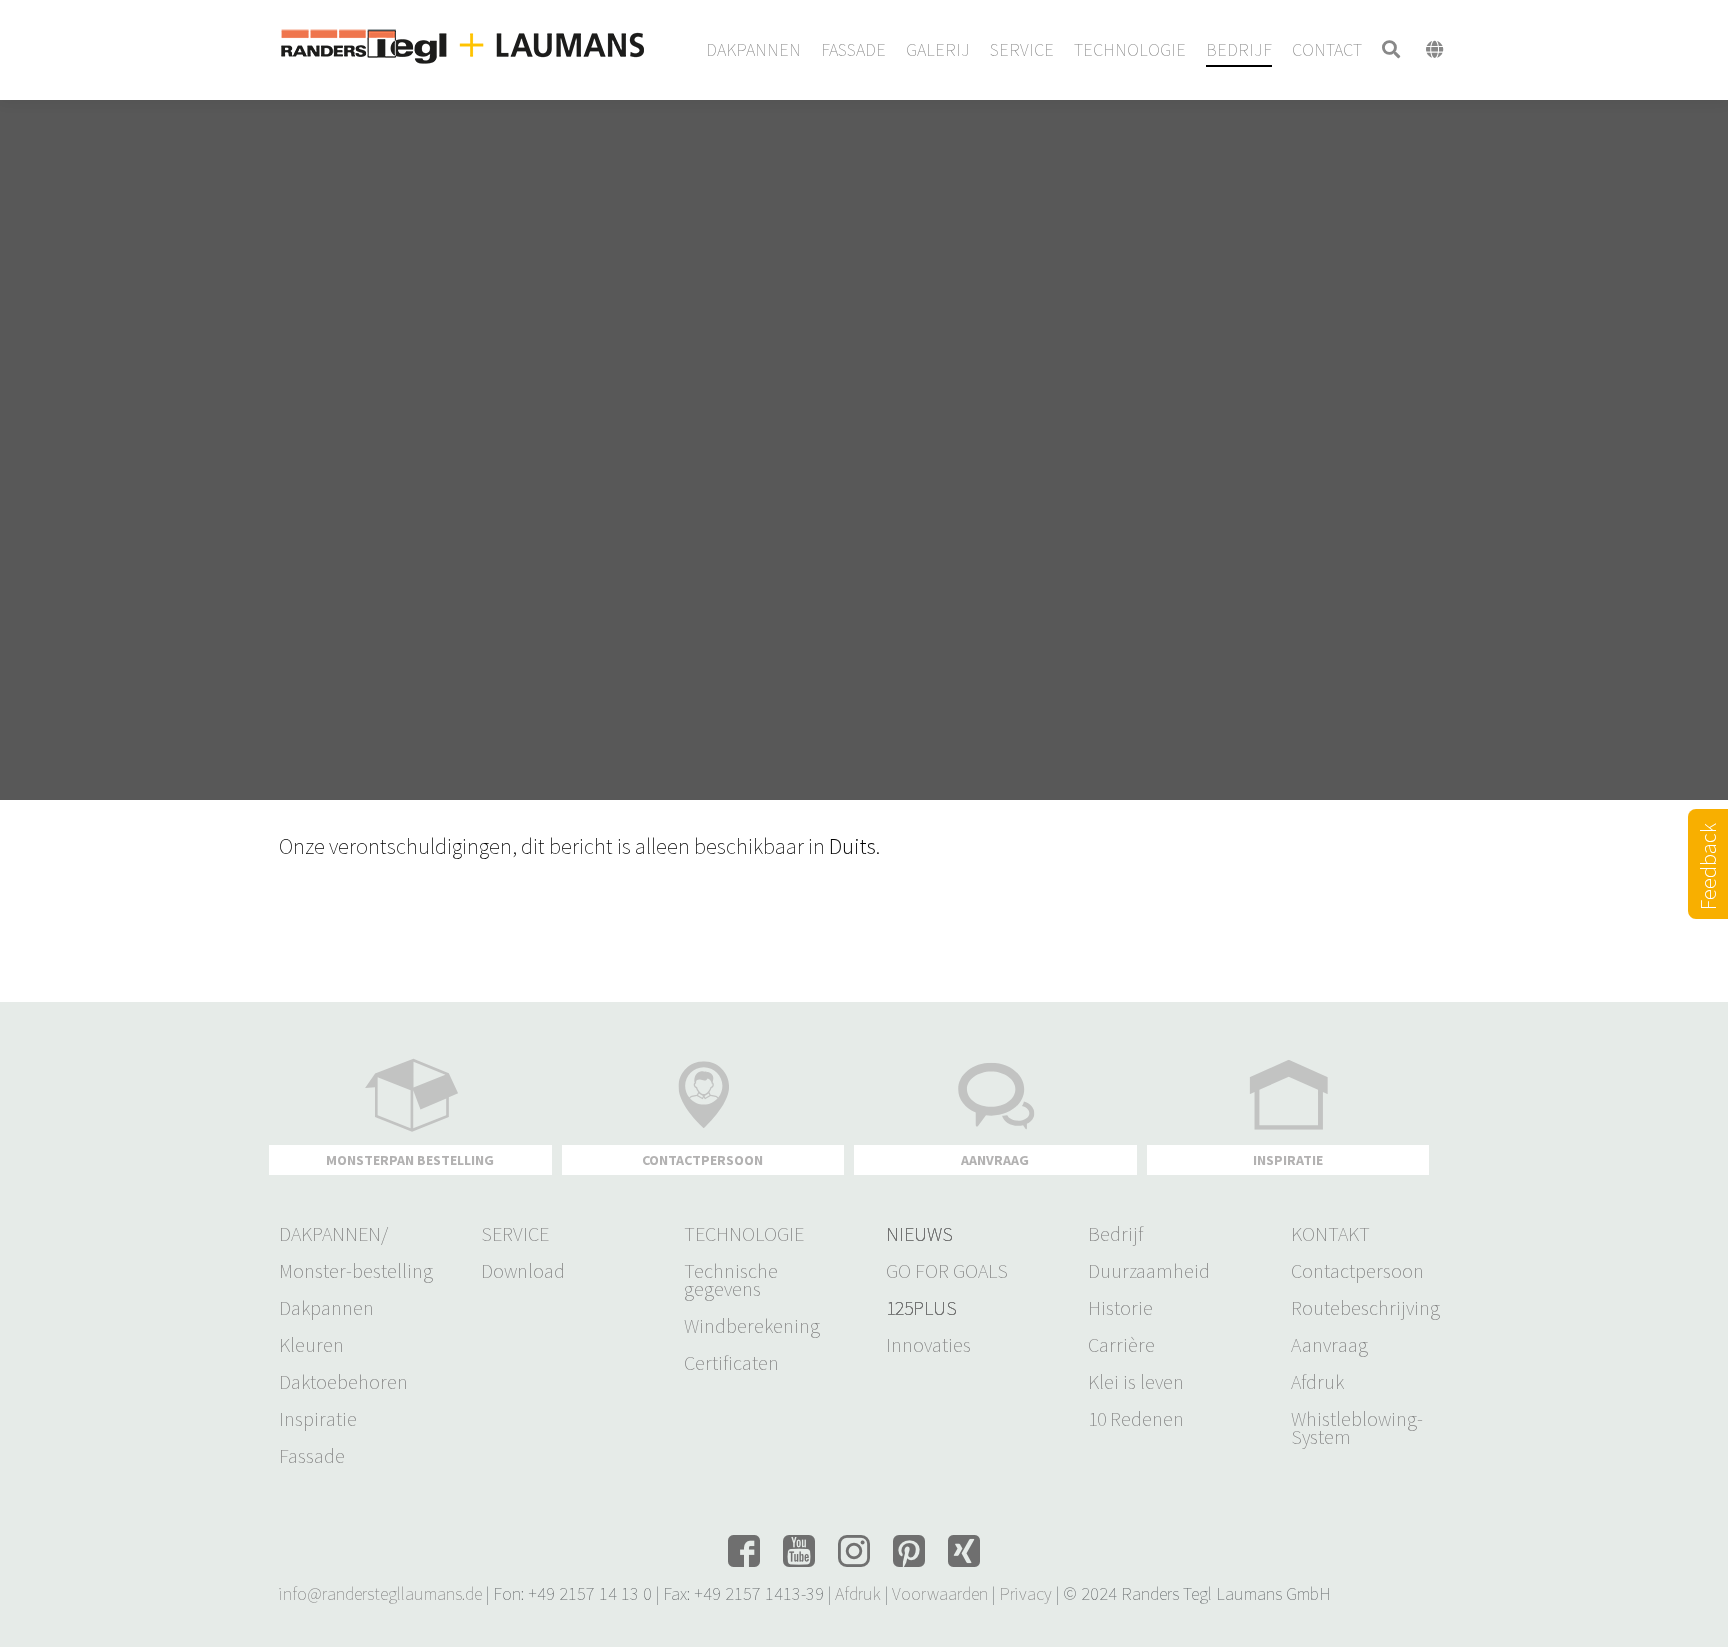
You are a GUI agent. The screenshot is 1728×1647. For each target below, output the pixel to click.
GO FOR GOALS (947, 1271)
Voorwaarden (940, 1593)
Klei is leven (1136, 1382)
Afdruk (1317, 1382)
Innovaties (928, 1345)
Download (523, 1271)
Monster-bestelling (356, 1271)
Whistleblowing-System (1357, 1428)
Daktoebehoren (343, 1382)
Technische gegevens (731, 1280)
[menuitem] (753, 50)
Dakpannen (326, 1308)
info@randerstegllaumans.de (380, 1593)
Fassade (312, 1456)
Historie (1120, 1308)
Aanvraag (1329, 1345)
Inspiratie (318, 1419)
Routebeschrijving (1365, 1308)
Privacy (1025, 1593)
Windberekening (752, 1326)
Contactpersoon (1357, 1271)
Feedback (1708, 890)
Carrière (1121, 1345)
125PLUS (921, 1308)
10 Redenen (1136, 1419)
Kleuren (311, 1345)
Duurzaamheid (1149, 1271)
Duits (852, 846)
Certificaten (731, 1363)
